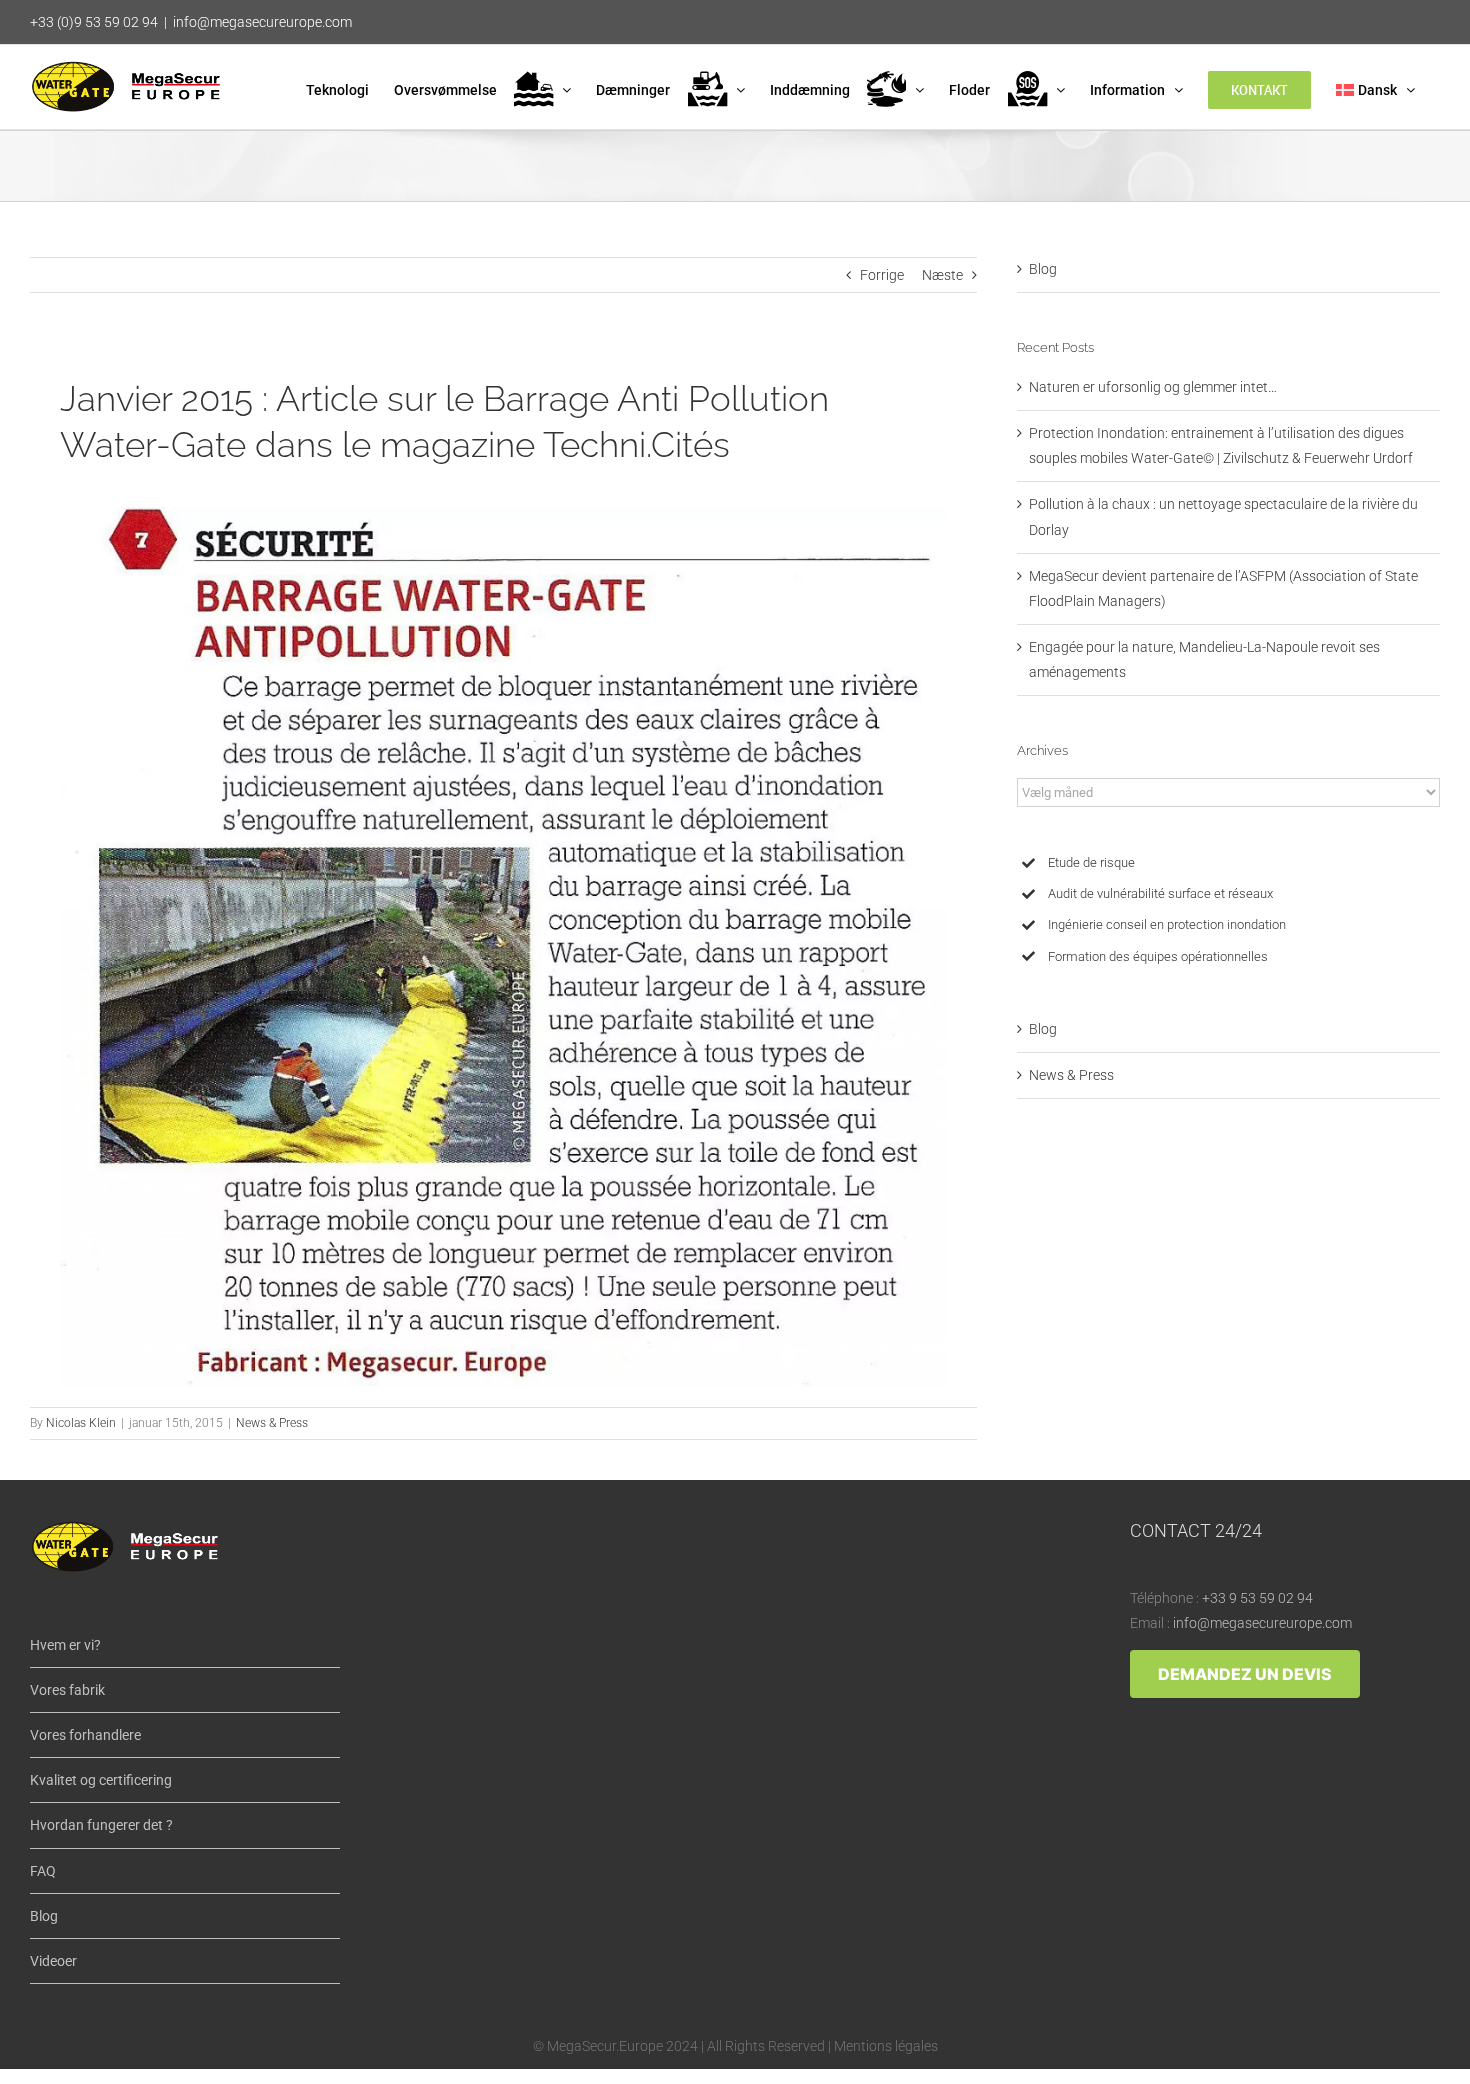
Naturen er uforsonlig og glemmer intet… (1153, 387)
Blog (1043, 269)
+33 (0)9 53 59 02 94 (94, 22)
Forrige (882, 275)
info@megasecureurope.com (262, 22)
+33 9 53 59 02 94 (1257, 1598)
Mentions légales (886, 2046)
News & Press (272, 1423)
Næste (942, 275)
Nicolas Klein (81, 1423)
